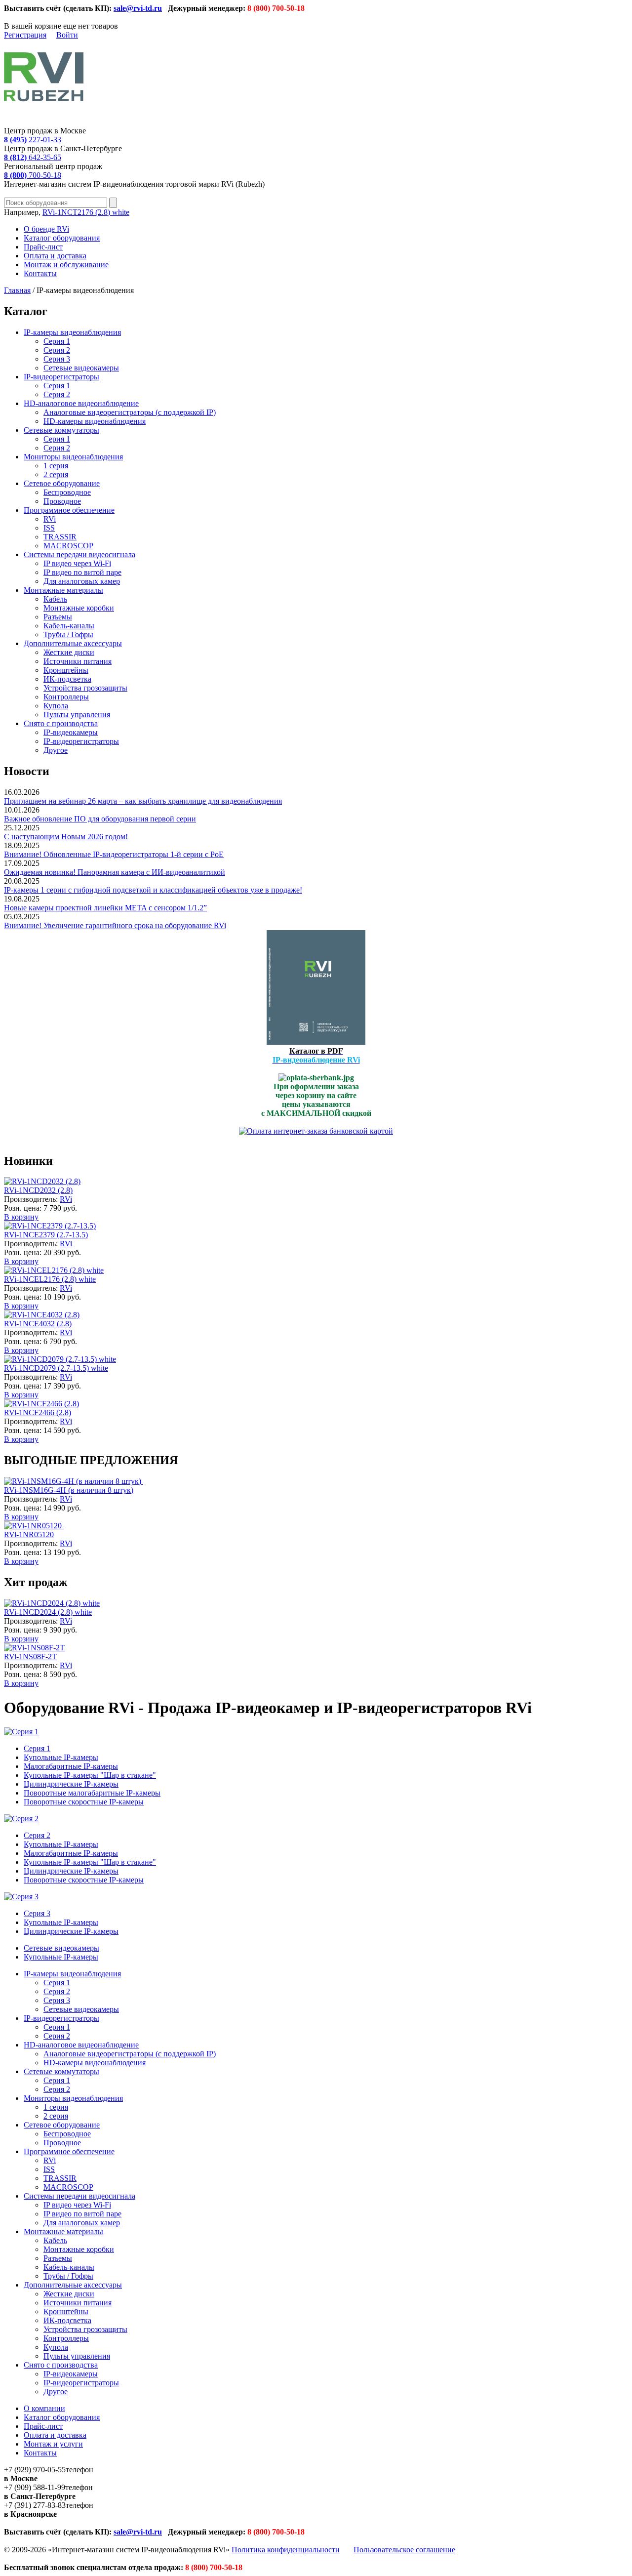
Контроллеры (66, 697)
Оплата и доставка (55, 256)
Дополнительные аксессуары (73, 643)
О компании (44, 2408)
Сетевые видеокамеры (81, 368)
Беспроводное (67, 492)
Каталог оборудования (62, 238)
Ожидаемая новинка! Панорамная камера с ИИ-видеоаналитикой (115, 872)
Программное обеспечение (69, 510)
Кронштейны (66, 670)
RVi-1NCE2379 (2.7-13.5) (46, 1235)
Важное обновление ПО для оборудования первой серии (100, 819)
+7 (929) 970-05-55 (35, 2470)
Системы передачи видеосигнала (79, 554)
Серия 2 (57, 350)
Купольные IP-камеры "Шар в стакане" (90, 1775)
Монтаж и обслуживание (66, 265)
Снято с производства (61, 723)
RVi (50, 519)
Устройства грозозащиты (85, 688)
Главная (17, 290)
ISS (49, 528)
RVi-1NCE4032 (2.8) (38, 1324)
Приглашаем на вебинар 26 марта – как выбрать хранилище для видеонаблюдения (143, 801)
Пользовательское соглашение (404, 2550)
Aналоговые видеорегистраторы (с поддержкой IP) (130, 412)
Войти (67, 35)
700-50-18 (33, 175)
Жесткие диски (69, 652)
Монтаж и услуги (53, 2444)
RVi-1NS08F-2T (30, 1656)
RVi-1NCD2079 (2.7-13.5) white (56, 1368)
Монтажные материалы (63, 590)
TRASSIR (60, 537)
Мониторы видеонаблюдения (73, 457)
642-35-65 (33, 157)
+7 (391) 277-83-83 (35, 2505)
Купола (56, 706)
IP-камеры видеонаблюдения (72, 332)
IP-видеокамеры (71, 732)
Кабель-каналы (69, 626)
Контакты (40, 273)
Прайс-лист (43, 247)
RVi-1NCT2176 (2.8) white (86, 212)
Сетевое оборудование (62, 483)
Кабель (55, 599)
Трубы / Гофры (68, 634)
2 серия (56, 474)
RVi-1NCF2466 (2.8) (38, 1412)
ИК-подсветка (67, 679)
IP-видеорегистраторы (61, 377)
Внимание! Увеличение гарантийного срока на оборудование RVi (115, 925)
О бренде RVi (46, 229)
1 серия (56, 466)
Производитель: (32, 1199)
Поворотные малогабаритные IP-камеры (92, 1793)
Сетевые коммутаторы (61, 430)
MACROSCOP (68, 546)
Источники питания (78, 661)
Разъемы (58, 617)
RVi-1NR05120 (29, 1534)
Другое (56, 750)
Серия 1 (57, 341)
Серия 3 (57, 359)
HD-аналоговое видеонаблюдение (81, 403)
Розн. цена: (23, 1208)
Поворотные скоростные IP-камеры (84, 1802)
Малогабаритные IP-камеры (71, 1766)
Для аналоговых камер (82, 581)
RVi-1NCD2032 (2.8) (38, 1190)
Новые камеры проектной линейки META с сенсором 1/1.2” (105, 908)
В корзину (21, 1217)
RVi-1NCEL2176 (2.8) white (50, 1279)
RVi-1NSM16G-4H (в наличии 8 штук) (69, 1490)
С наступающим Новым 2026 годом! (66, 837)
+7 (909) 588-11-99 (35, 2487)
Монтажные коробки (79, 608)
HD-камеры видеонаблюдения (95, 421)
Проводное (62, 501)
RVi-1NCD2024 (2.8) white (48, 1612)
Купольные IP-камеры (61, 1757)
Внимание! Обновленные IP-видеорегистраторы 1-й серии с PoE (114, 854)
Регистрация (25, 35)
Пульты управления (77, 715)
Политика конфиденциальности (286, 2550)
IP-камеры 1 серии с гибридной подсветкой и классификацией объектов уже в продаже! (153, 890)
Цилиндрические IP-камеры (71, 1784)
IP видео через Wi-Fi (77, 563)
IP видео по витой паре (82, 572)
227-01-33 (33, 140)
